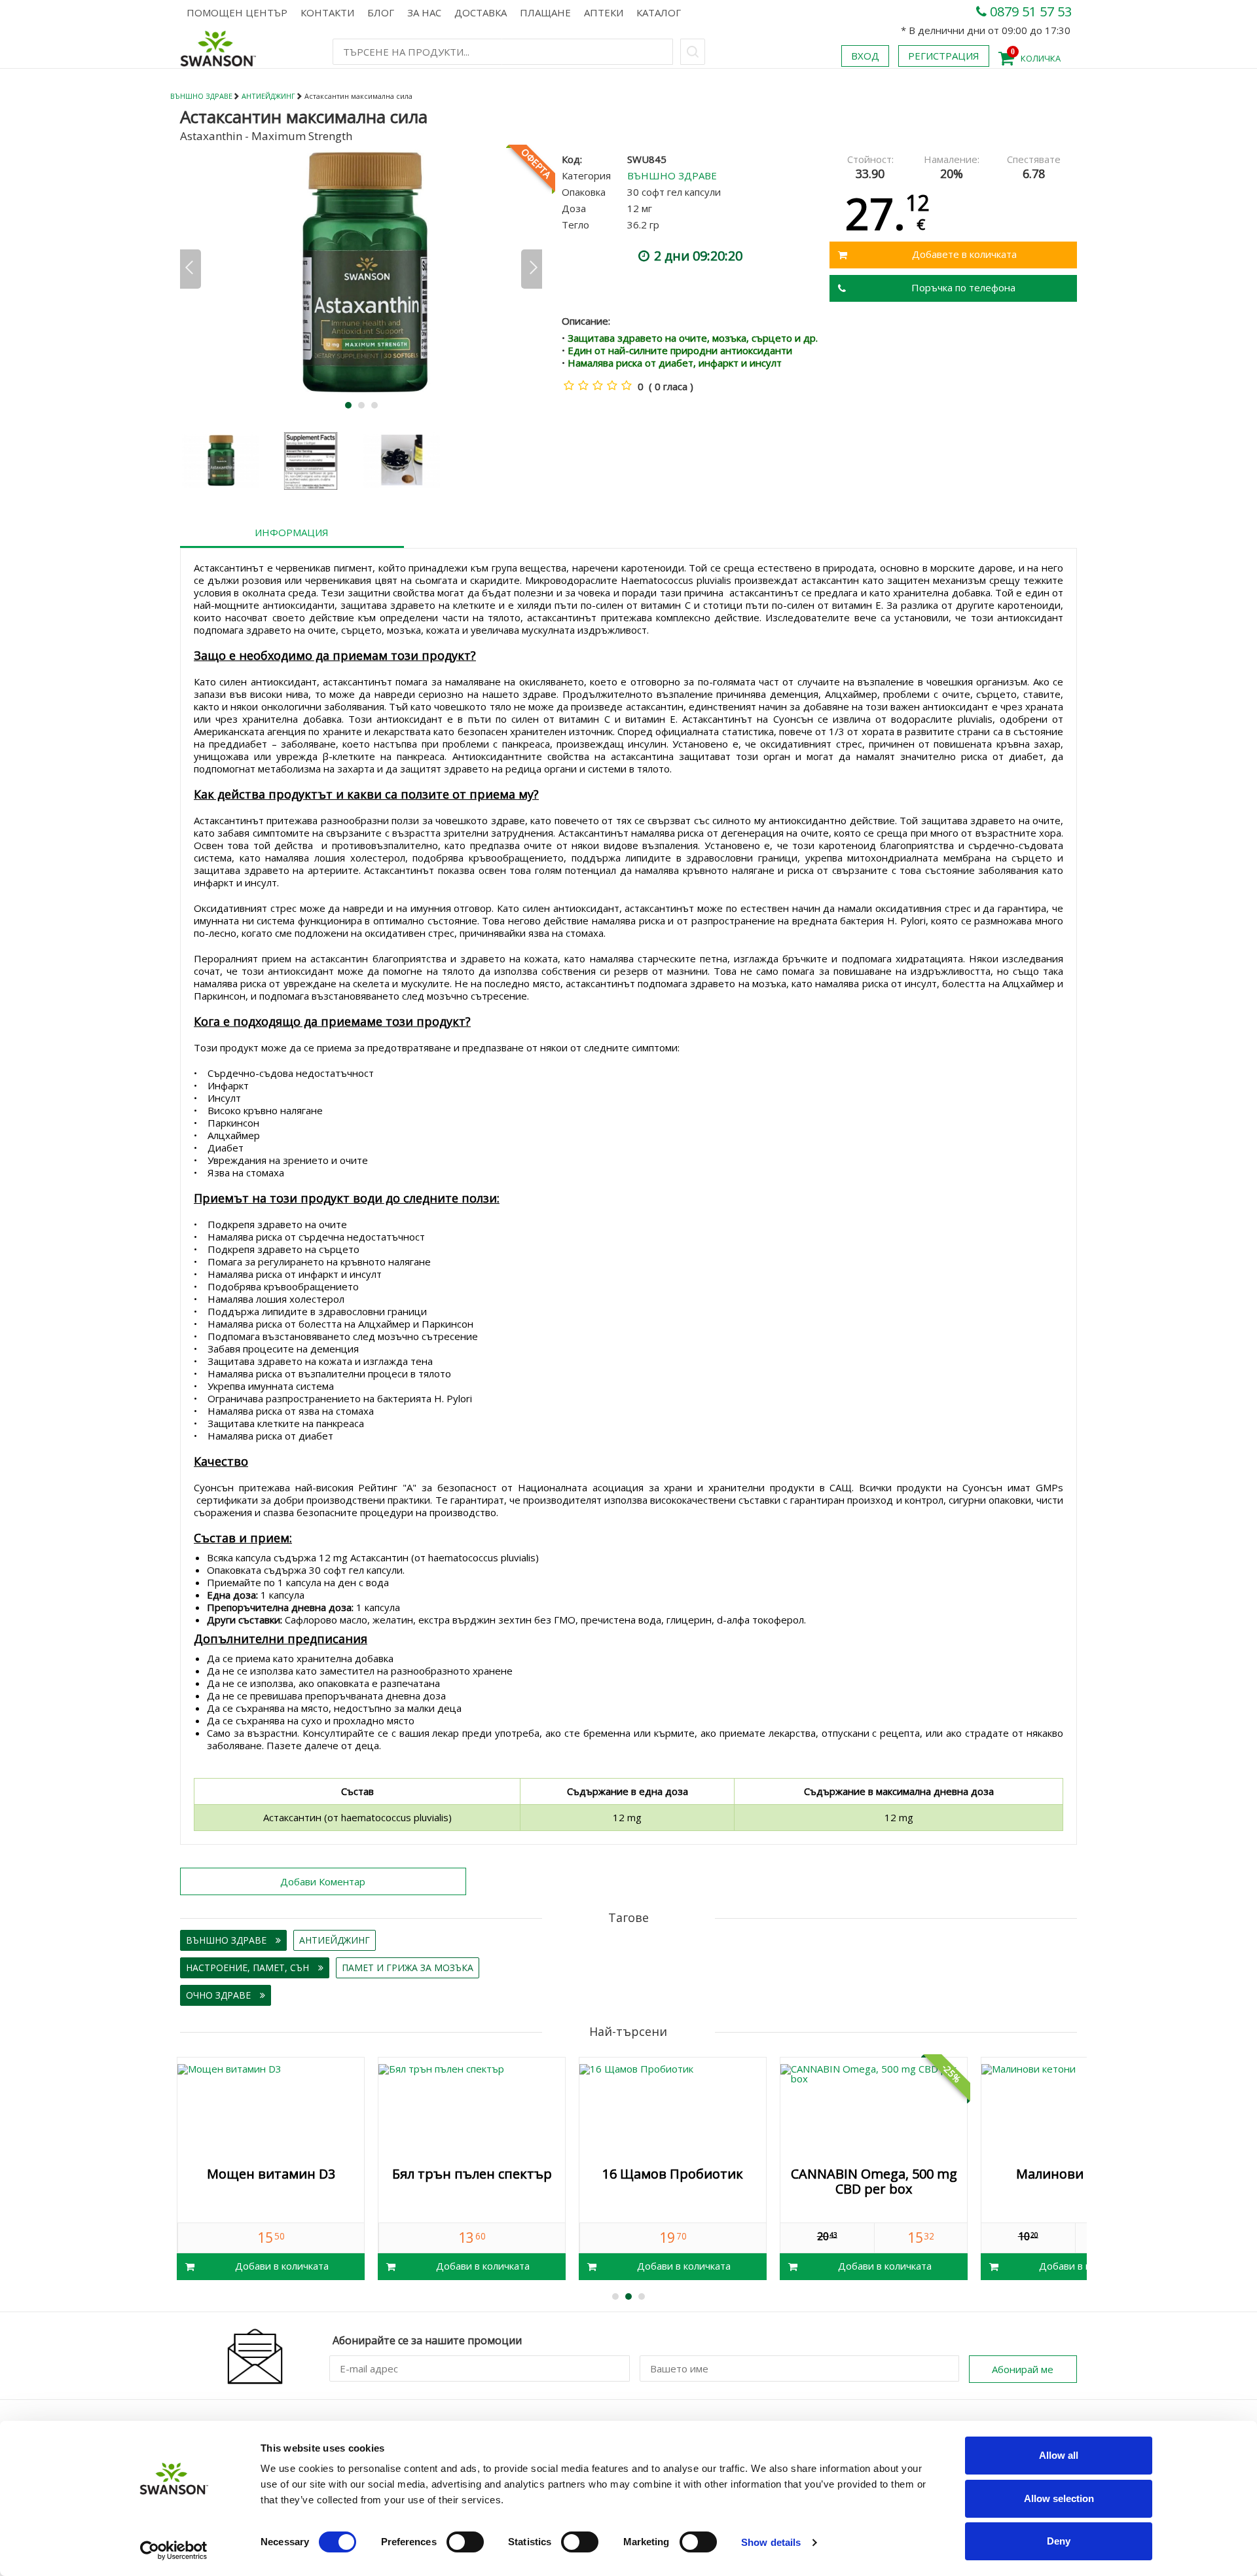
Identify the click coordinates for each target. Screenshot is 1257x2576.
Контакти (327, 12)
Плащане (545, 12)
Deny (1059, 2541)
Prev (191, 269)
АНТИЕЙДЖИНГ (268, 96)
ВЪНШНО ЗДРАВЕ (201, 96)
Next (532, 269)
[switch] (465, 2542)
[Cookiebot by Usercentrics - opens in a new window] (174, 2550)
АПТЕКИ (604, 12)
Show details (771, 2542)
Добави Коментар (323, 1881)
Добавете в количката (964, 254)
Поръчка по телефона (963, 287)
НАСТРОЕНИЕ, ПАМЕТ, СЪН (249, 1968)
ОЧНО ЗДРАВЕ (220, 1995)
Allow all (1059, 2455)
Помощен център (237, 12)
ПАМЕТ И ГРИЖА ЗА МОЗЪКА (408, 1968)
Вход (865, 56)
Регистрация (944, 56)
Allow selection (1059, 2498)
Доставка (481, 12)
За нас (424, 12)
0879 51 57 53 (1029, 11)
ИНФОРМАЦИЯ (292, 532)
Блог (381, 12)
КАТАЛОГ (659, 12)
